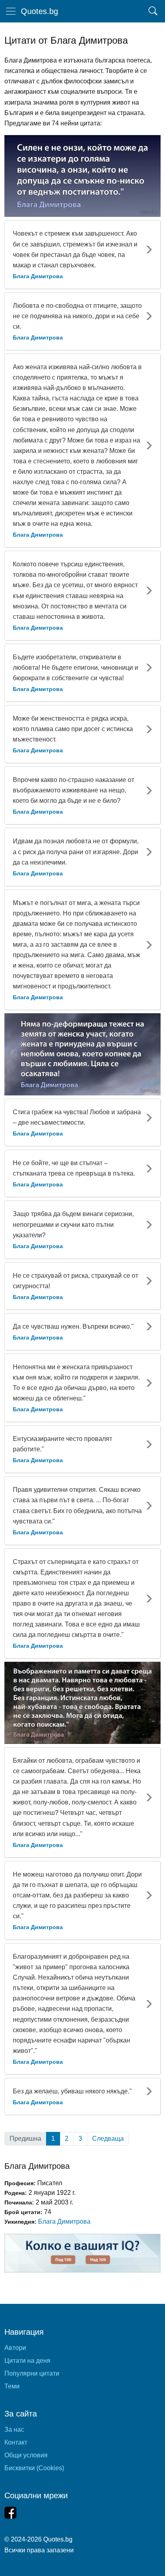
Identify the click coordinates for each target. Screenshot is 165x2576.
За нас (14, 2430)
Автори (15, 2348)
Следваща (108, 2139)
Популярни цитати (32, 2373)
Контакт (16, 2442)
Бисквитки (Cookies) (34, 2468)
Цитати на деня (27, 2361)
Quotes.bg (39, 11)
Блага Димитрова (64, 2221)
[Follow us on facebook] (10, 2513)
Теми (12, 2386)
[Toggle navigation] (11, 11)
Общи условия (26, 2455)
